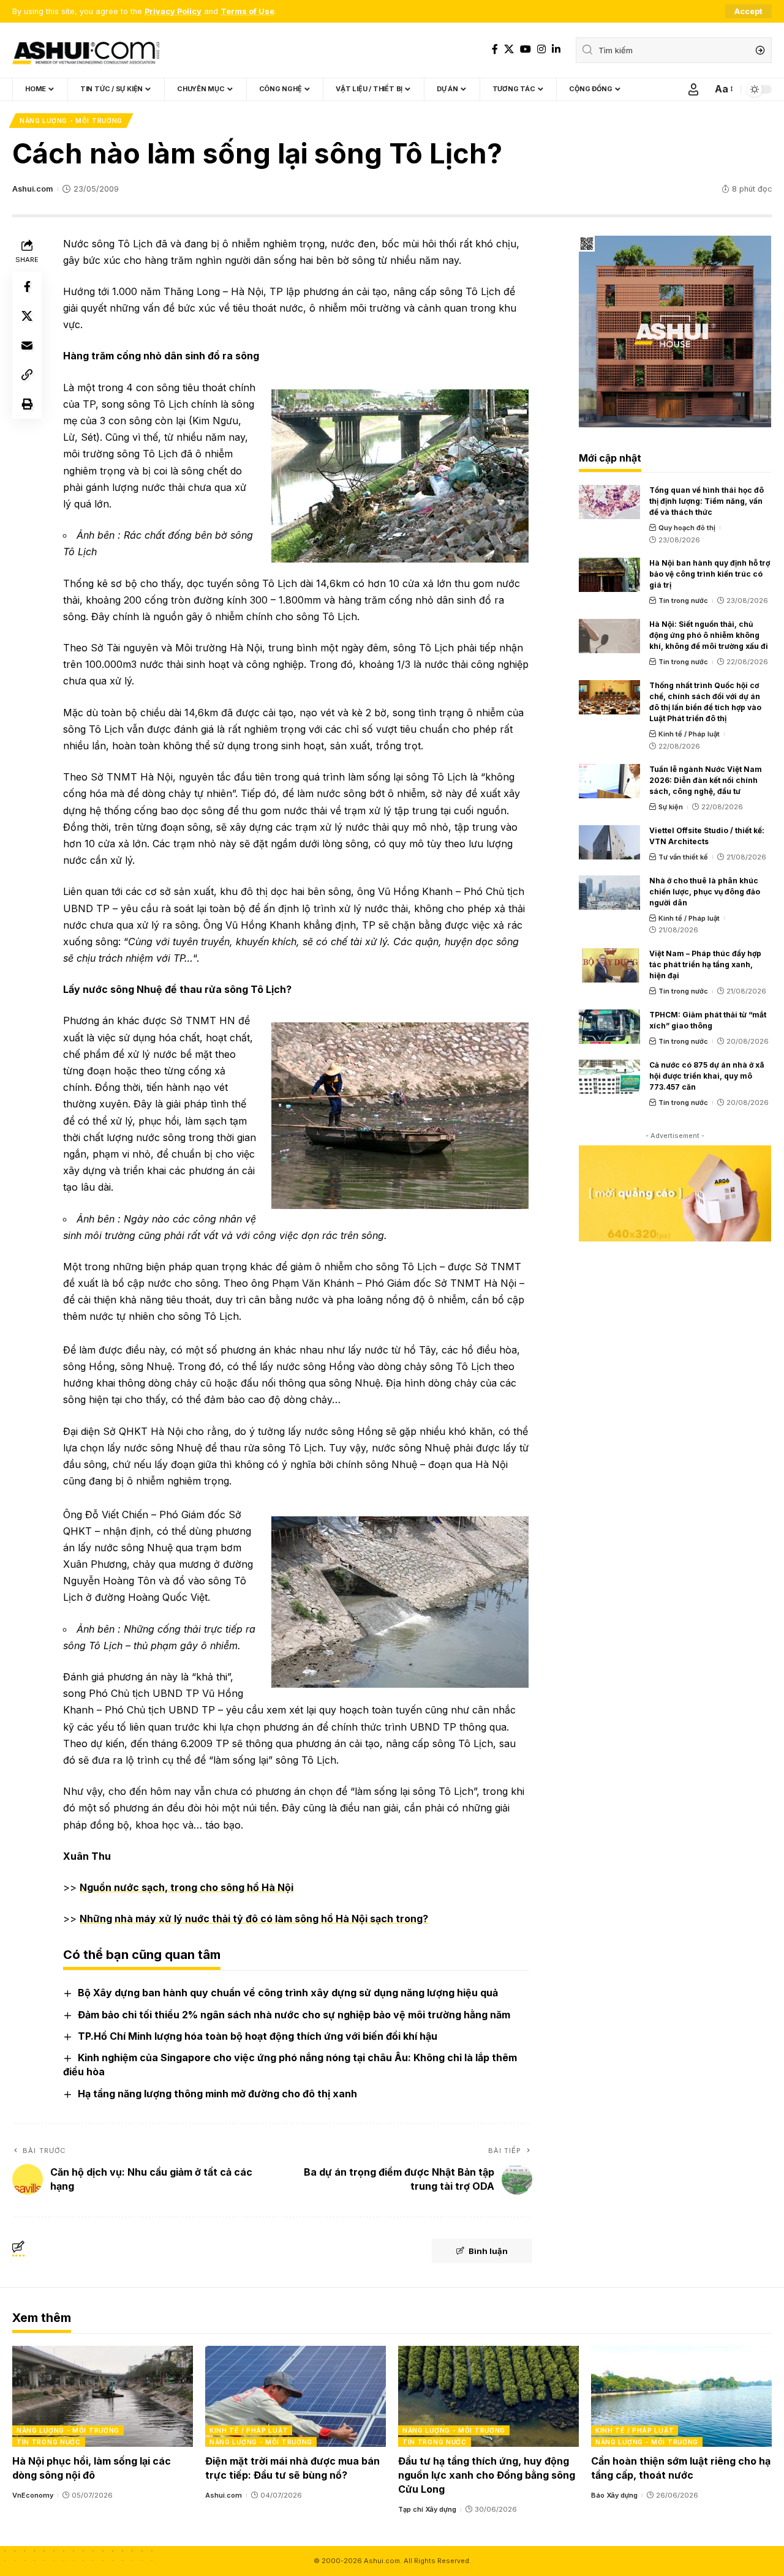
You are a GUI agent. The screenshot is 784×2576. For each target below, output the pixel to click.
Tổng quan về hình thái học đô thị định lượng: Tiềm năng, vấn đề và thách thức (707, 501)
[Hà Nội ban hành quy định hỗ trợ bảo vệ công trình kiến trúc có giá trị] (609, 575)
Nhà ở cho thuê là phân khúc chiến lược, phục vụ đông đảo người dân (705, 892)
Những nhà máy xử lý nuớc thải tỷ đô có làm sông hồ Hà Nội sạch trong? (254, 1919)
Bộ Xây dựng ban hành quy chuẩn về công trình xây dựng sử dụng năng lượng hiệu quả (288, 1993)
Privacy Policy (173, 11)
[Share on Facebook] (27, 286)
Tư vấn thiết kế (683, 857)
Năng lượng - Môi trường (71, 121)
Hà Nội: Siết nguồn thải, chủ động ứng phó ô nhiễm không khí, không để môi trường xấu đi (709, 635)
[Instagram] (541, 49)
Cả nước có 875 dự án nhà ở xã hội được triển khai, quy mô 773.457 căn (707, 1076)
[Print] (27, 404)
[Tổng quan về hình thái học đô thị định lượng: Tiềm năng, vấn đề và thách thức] (609, 502)
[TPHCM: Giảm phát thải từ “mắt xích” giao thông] (609, 1027)
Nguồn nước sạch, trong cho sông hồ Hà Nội (187, 1887)
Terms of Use (247, 11)
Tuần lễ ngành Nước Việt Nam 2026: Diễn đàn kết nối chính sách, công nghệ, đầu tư (706, 780)
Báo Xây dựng (614, 2495)
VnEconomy (33, 2495)
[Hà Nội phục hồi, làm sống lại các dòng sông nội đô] (103, 2396)
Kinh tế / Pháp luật (689, 734)
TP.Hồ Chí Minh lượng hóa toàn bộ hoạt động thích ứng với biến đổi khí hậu (258, 2036)
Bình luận (488, 2251)
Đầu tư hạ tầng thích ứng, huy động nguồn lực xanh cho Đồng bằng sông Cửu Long (487, 2475)
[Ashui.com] (86, 50)
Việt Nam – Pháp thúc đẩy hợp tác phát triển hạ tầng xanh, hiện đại (705, 964)
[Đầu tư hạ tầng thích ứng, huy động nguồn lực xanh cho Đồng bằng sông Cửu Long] (488, 2396)
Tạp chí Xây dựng (427, 2509)
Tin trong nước (683, 601)
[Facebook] (495, 49)
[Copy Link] (27, 375)
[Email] (27, 345)
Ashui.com (32, 189)
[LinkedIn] (556, 49)
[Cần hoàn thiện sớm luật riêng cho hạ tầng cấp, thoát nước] (681, 2396)
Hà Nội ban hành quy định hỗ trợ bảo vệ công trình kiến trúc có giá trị (710, 574)
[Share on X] (27, 316)
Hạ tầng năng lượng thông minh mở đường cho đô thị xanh (217, 2094)
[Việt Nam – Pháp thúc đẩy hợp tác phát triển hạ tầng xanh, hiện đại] (609, 965)
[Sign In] (693, 89)
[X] (509, 49)
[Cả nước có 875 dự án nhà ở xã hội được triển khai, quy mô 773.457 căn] (609, 1077)
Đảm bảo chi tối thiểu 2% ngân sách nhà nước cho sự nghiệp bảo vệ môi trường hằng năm (294, 2015)
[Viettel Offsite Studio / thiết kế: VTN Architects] (609, 842)
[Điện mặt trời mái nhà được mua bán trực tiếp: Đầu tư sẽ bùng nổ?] (296, 2396)
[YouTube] (526, 49)
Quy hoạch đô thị (687, 528)
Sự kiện (671, 807)
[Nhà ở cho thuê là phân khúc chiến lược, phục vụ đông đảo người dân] (609, 893)
